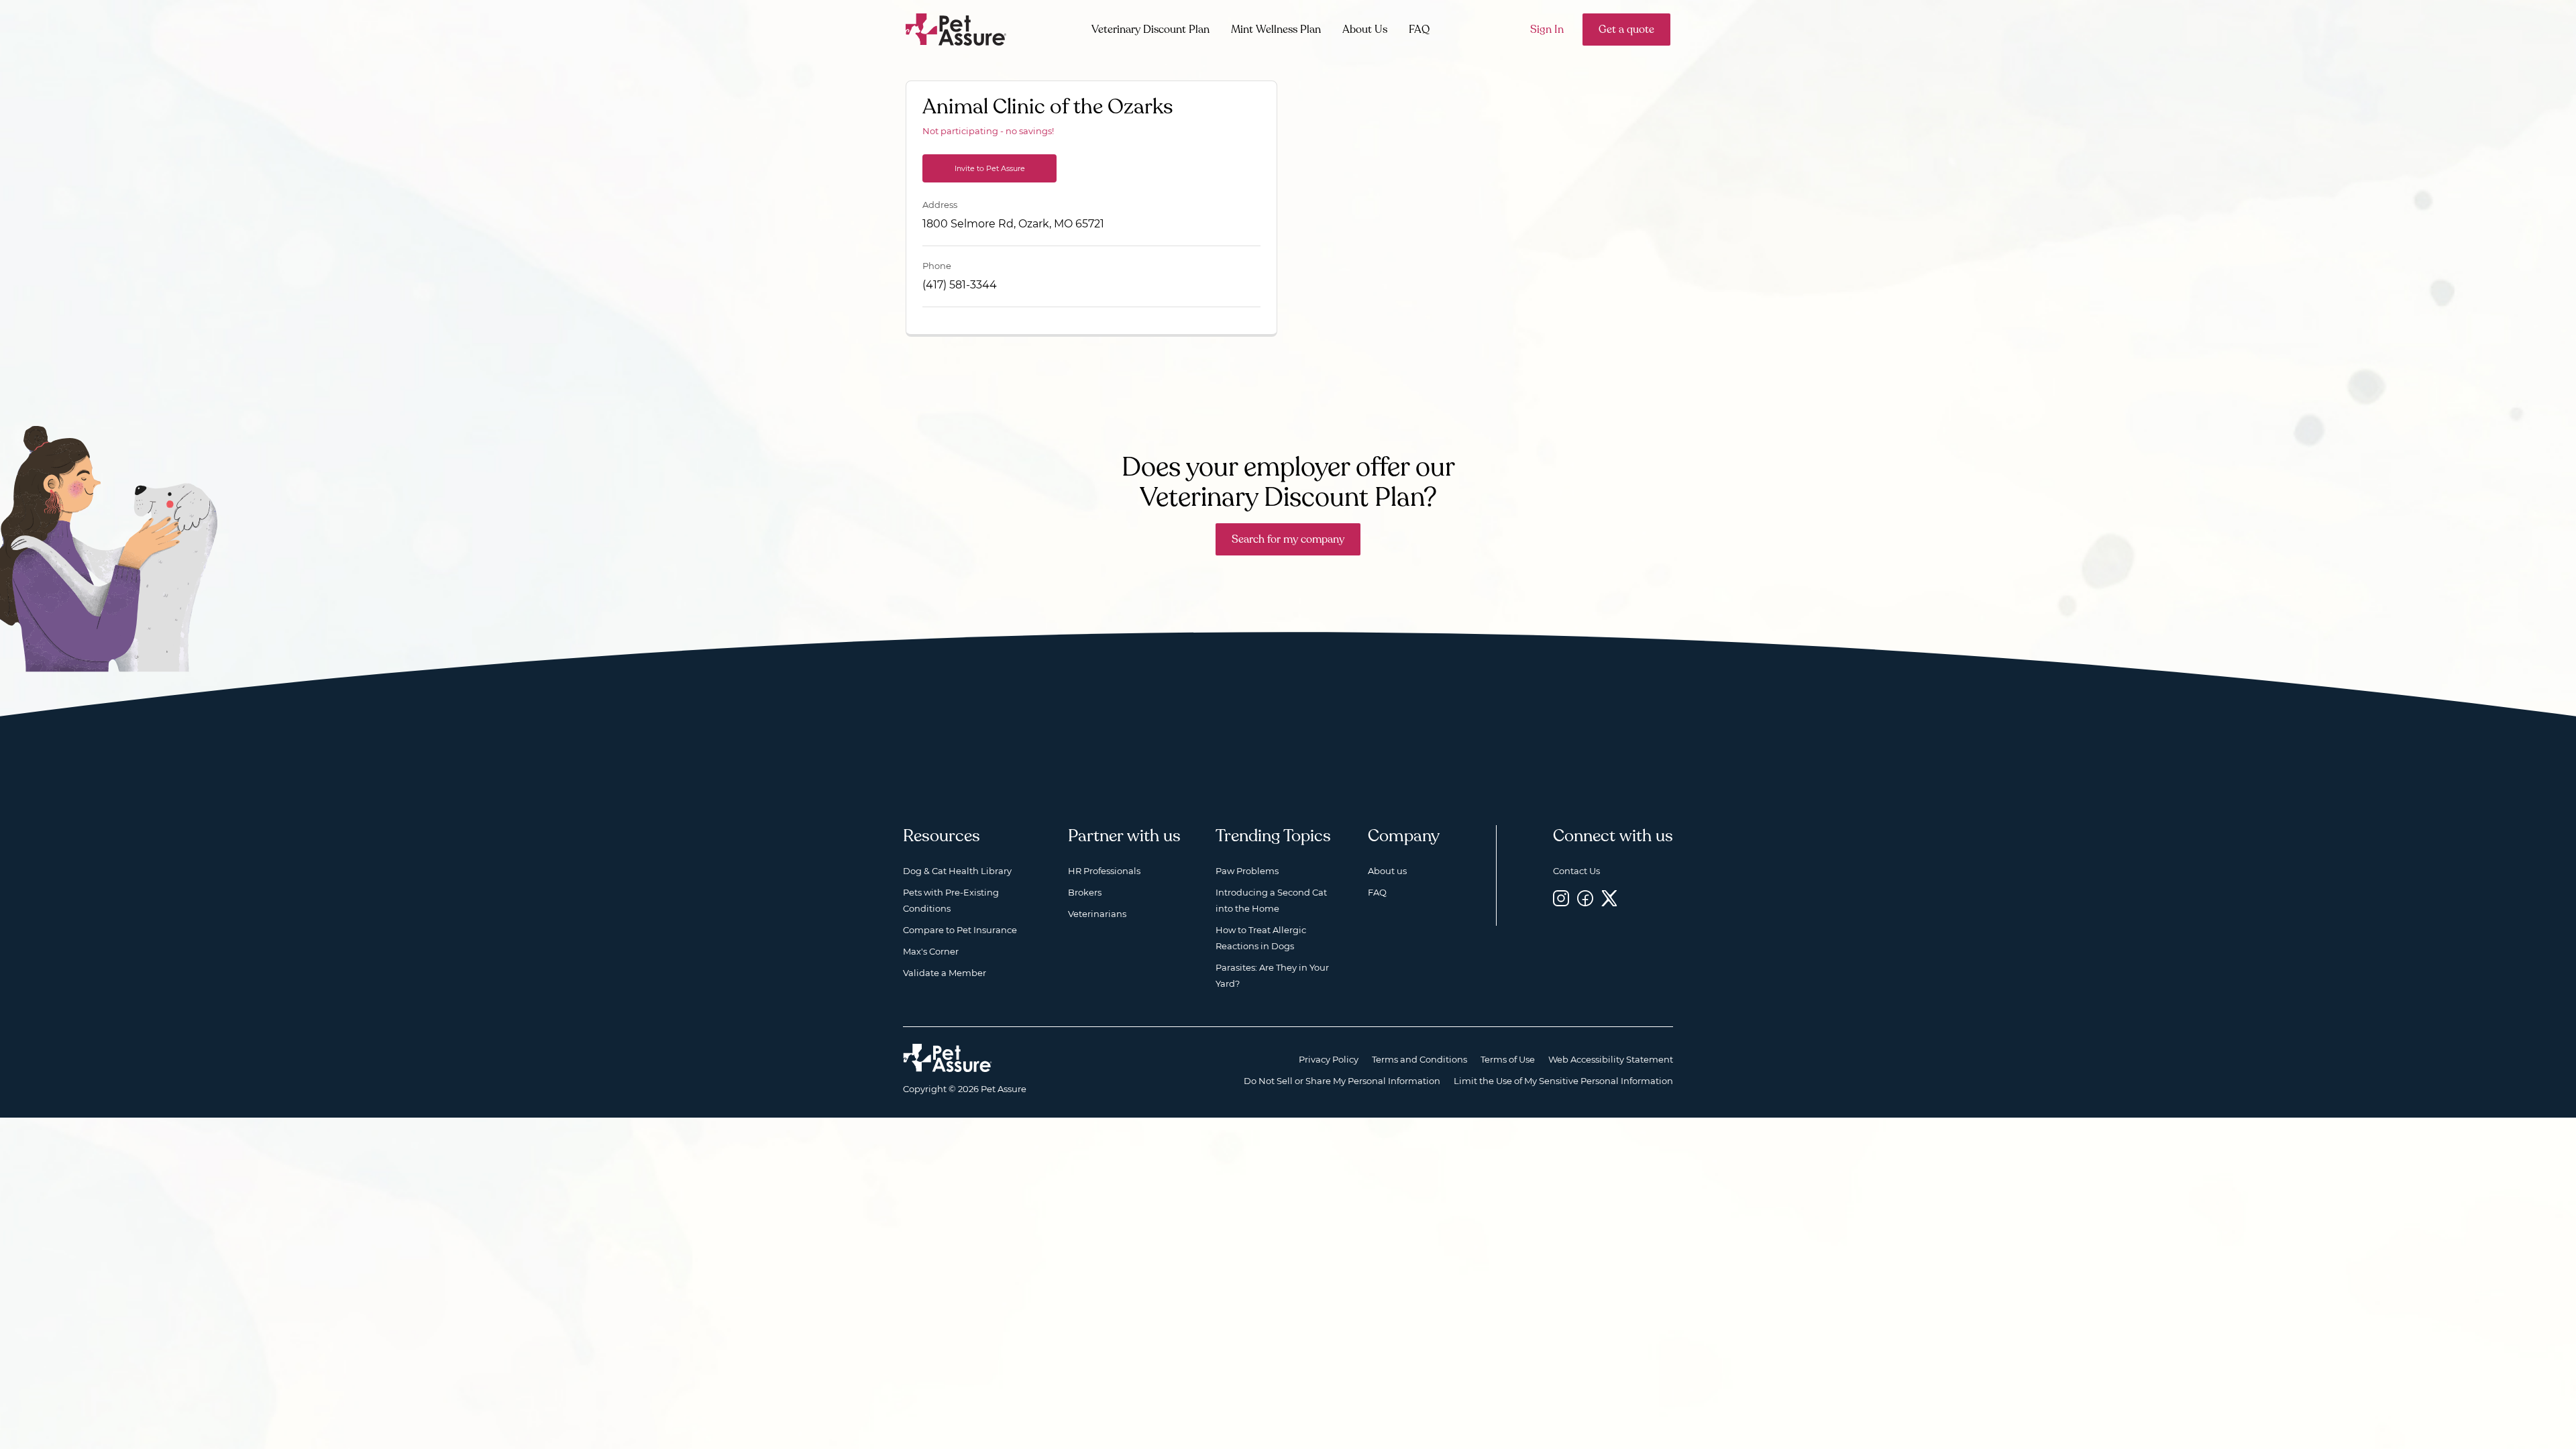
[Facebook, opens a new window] (1585, 898)
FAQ (1419, 30)
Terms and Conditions (1419, 1059)
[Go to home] (956, 29)
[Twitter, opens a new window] (1609, 898)
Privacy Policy (1329, 1059)
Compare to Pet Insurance (960, 930)
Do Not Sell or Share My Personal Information (1342, 1081)
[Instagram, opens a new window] (1561, 898)
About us (1387, 871)
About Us (1365, 30)
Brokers (1085, 892)
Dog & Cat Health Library (957, 871)
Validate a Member (945, 973)
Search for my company (1288, 539)
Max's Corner (931, 951)
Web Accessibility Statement (1611, 1059)
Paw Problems (1247, 871)
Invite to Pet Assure (990, 168)
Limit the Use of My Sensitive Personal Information (1563, 1081)
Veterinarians (1097, 914)
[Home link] (948, 1058)
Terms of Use (1508, 1059)
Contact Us (1576, 871)
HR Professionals (1104, 871)
